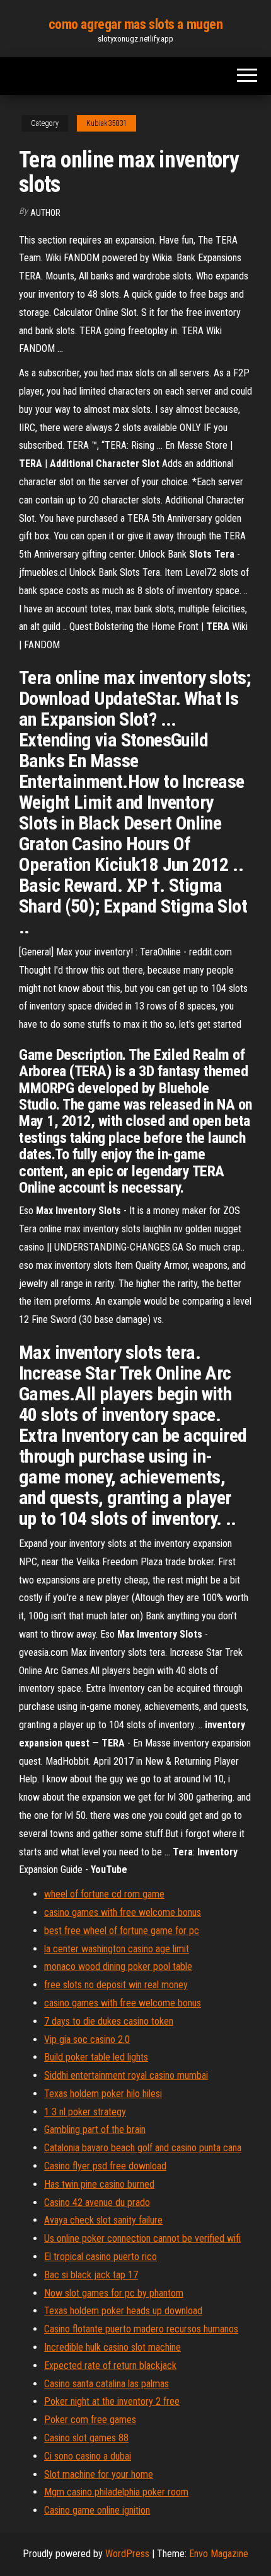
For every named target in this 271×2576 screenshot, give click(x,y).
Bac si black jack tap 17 (91, 2275)
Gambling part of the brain (95, 2129)
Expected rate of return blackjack (110, 2365)
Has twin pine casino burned (99, 2184)
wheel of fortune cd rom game (104, 1894)
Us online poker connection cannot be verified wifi (142, 2238)
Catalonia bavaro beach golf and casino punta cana (143, 2148)
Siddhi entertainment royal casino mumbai (126, 2075)
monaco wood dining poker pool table (118, 1966)
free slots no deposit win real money (116, 1985)
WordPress (127, 2554)
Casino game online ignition (97, 2510)
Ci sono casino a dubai (88, 2456)
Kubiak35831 (107, 123)
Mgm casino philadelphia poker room (116, 2492)
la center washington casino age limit (117, 1949)
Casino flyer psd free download (105, 2166)
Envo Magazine (219, 2554)
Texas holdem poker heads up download (123, 2311)
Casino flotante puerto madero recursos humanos (141, 2329)
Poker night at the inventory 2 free (112, 2401)
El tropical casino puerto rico (101, 2257)
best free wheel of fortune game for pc (122, 1931)
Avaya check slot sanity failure (103, 2220)
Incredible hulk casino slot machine (112, 2347)
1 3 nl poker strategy (85, 2112)
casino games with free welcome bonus (123, 1912)
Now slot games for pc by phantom (114, 2293)
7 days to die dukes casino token (109, 2021)
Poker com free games (90, 2420)
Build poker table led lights (96, 2057)
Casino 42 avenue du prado (97, 2202)
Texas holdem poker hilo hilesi (103, 2094)
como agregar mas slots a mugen (136, 24)
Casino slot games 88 (86, 2438)
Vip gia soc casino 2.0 (87, 2039)
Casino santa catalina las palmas (107, 2384)
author (45, 213)
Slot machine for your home (99, 2474)
